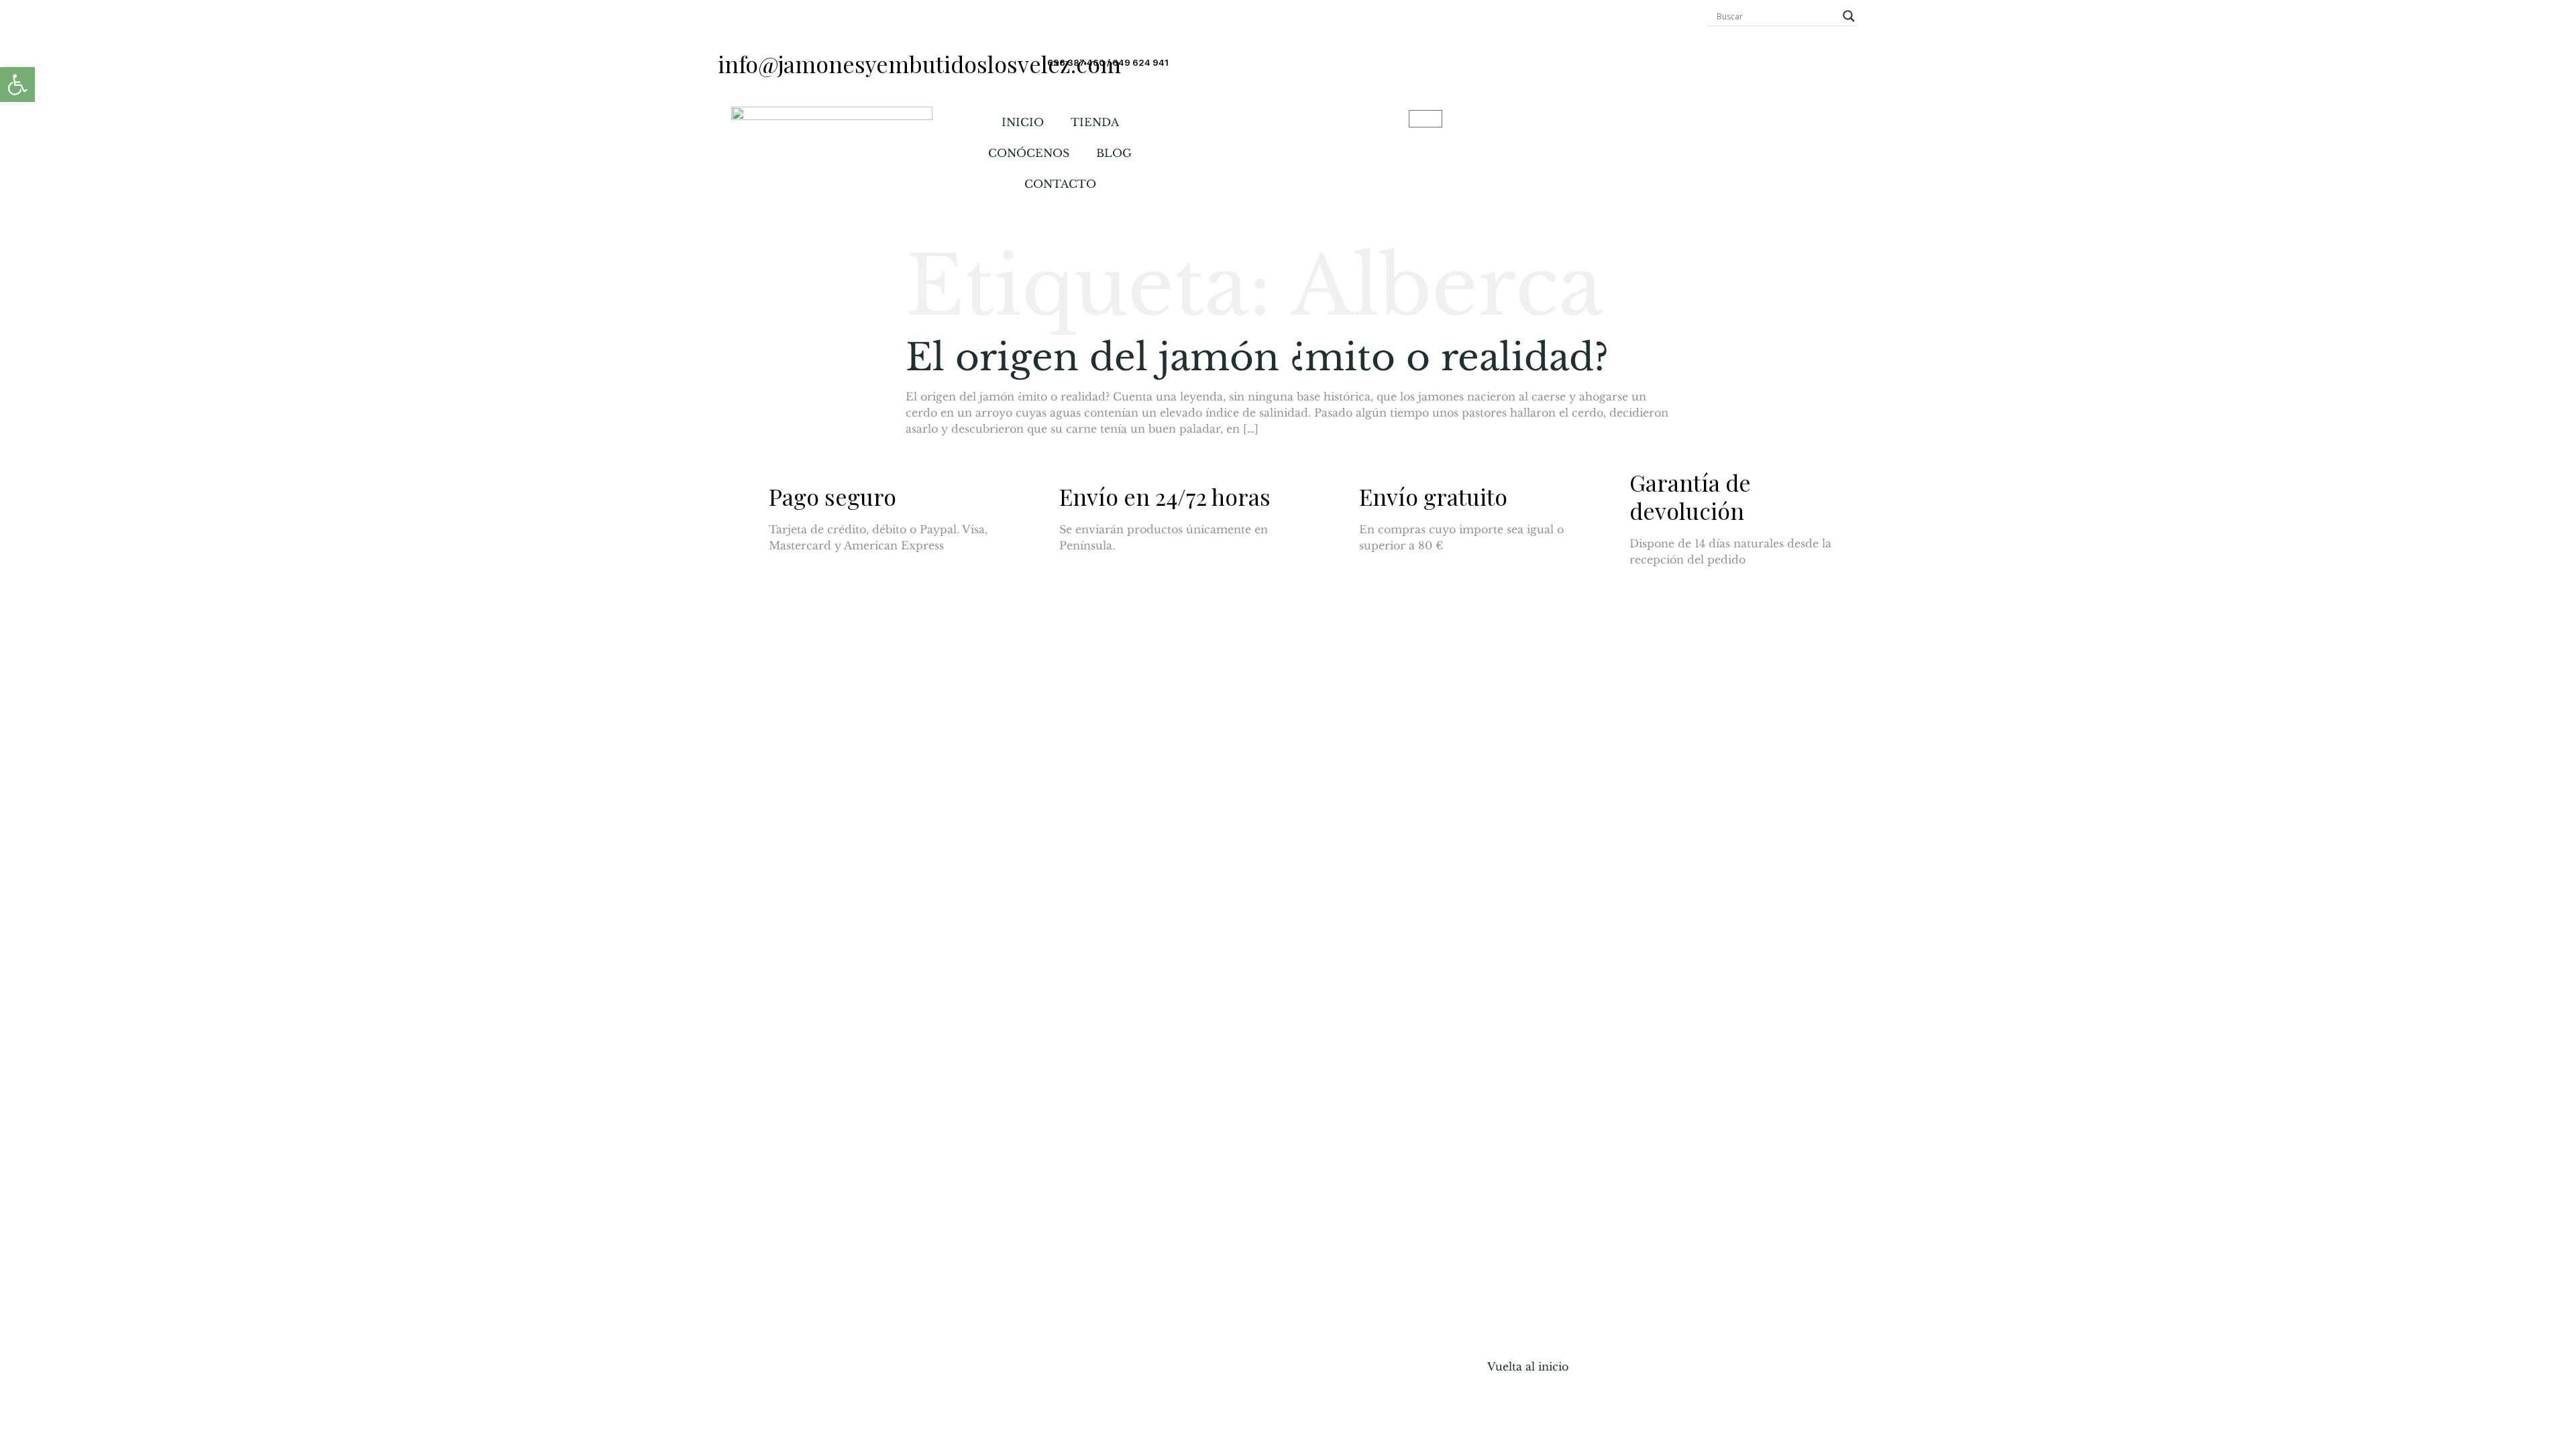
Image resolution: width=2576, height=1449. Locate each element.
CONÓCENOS (1029, 153)
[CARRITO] (1426, 119)
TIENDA (1095, 122)
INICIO (1023, 122)
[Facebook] (741, 881)
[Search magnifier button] (1849, 16)
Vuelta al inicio (1528, 1366)
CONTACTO (1060, 184)
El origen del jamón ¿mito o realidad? (1257, 358)
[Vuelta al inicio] (1504, 1338)
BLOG (1114, 153)
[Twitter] (778, 881)
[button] (17, 85)
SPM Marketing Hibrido (883, 1329)
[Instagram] (815, 881)
